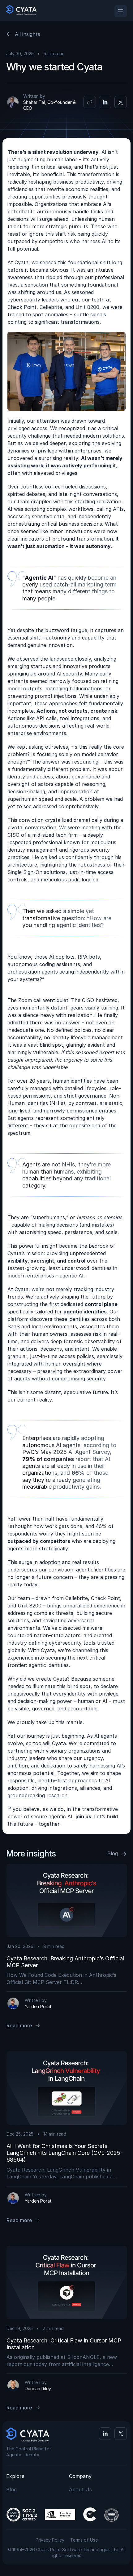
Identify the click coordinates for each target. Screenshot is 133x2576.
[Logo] (21, 10)
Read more (19, 2026)
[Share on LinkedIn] (105, 102)
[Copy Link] (90, 102)
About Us (80, 2489)
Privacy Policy (50, 2540)
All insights (28, 34)
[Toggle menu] (121, 11)
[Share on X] (121, 102)
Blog (113, 1853)
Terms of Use (84, 2540)
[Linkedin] (105, 2434)
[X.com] (121, 2434)
